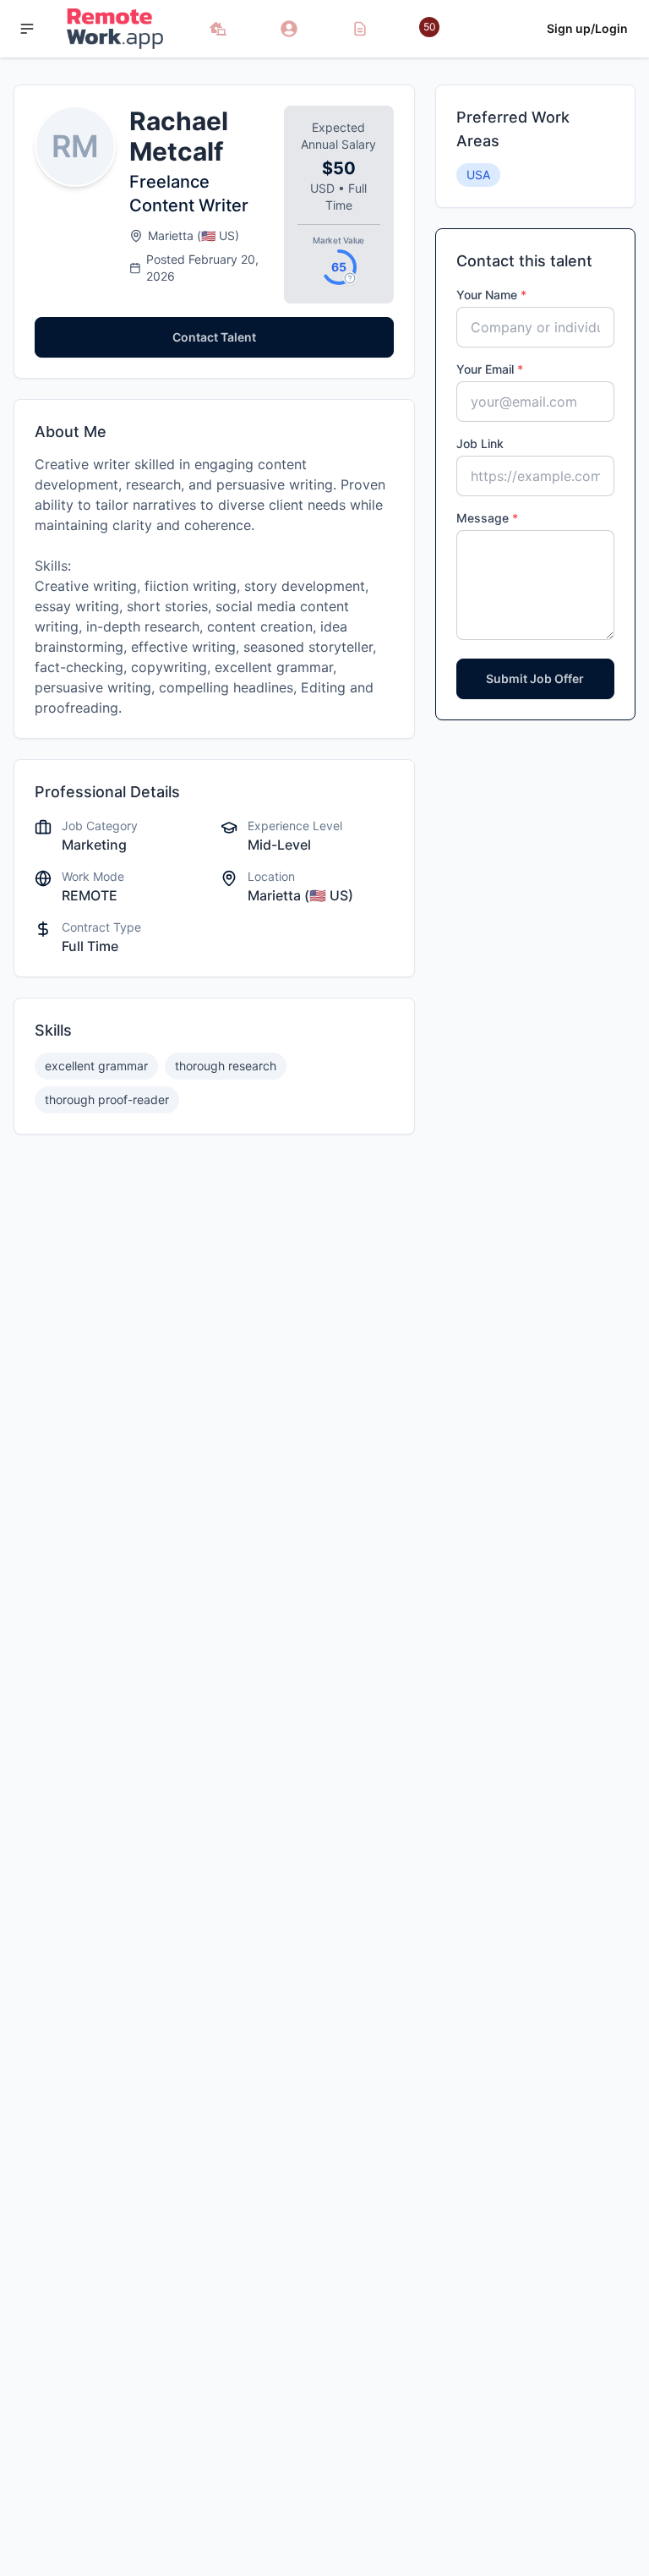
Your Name (491, 295)
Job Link (480, 443)
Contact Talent (214, 337)
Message (487, 518)
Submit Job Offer (535, 678)
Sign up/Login (587, 28)
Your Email (490, 369)
